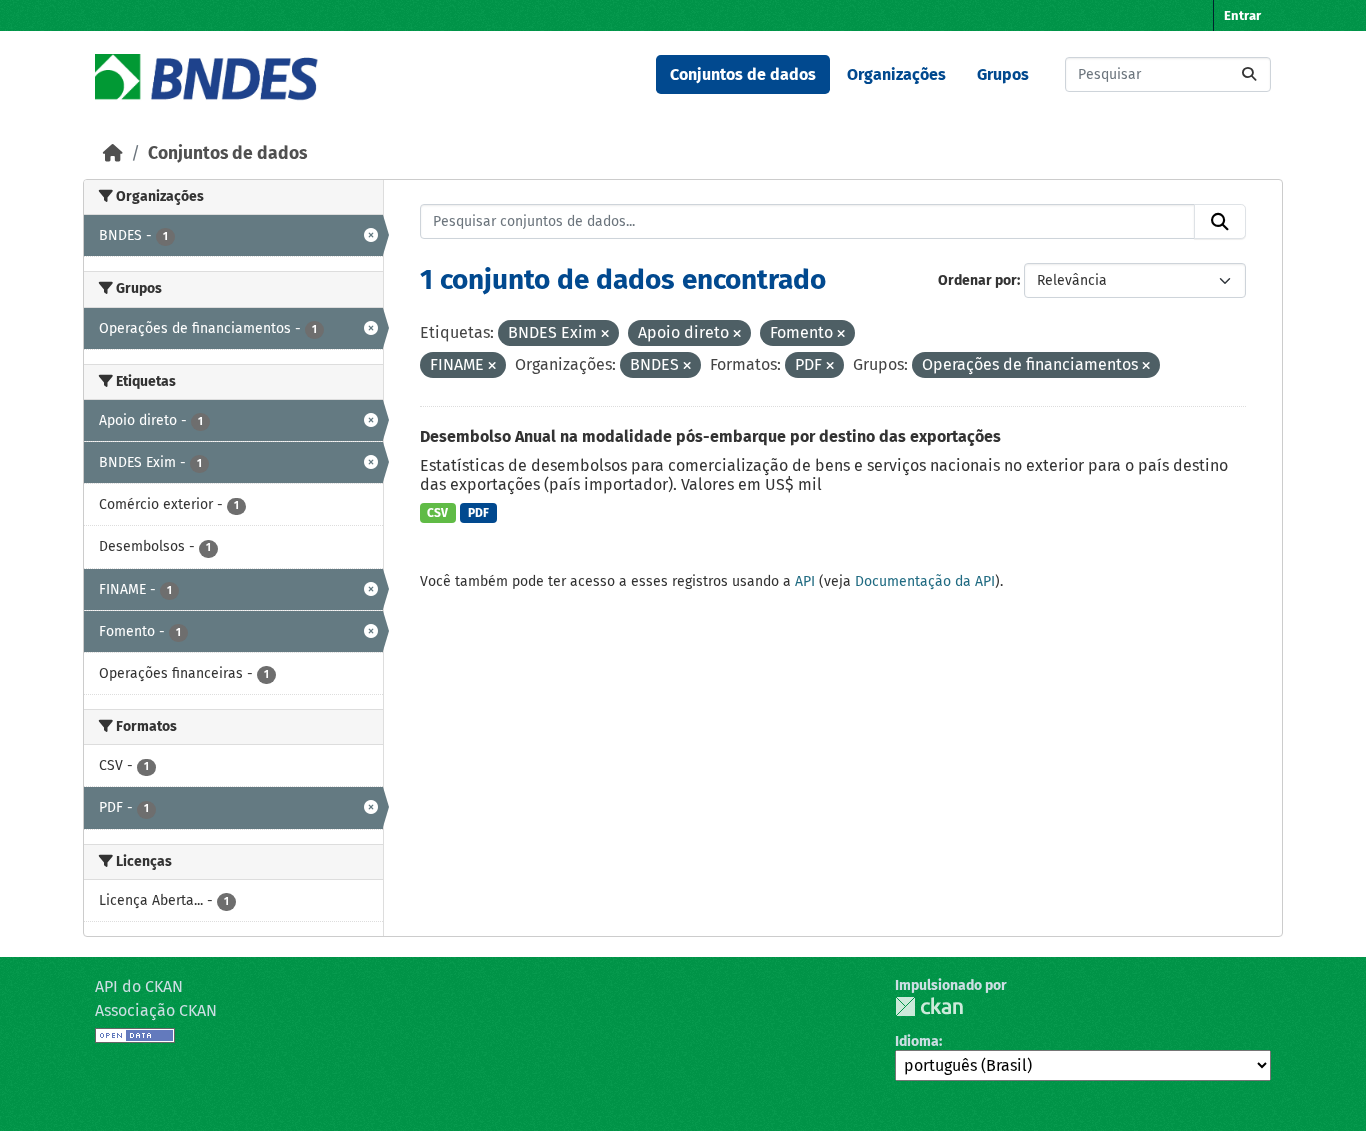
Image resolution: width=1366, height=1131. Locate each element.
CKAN (929, 1006)
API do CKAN (139, 986)
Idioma (917, 1041)
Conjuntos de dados (743, 74)
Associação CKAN (156, 1010)
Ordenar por (977, 280)
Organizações (896, 74)
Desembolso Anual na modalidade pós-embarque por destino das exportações (710, 436)
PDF (478, 513)
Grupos (1003, 74)
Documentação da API (925, 581)
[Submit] (1249, 74)
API (805, 581)
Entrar (1242, 15)
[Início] (113, 153)
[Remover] (605, 334)
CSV (437, 513)
